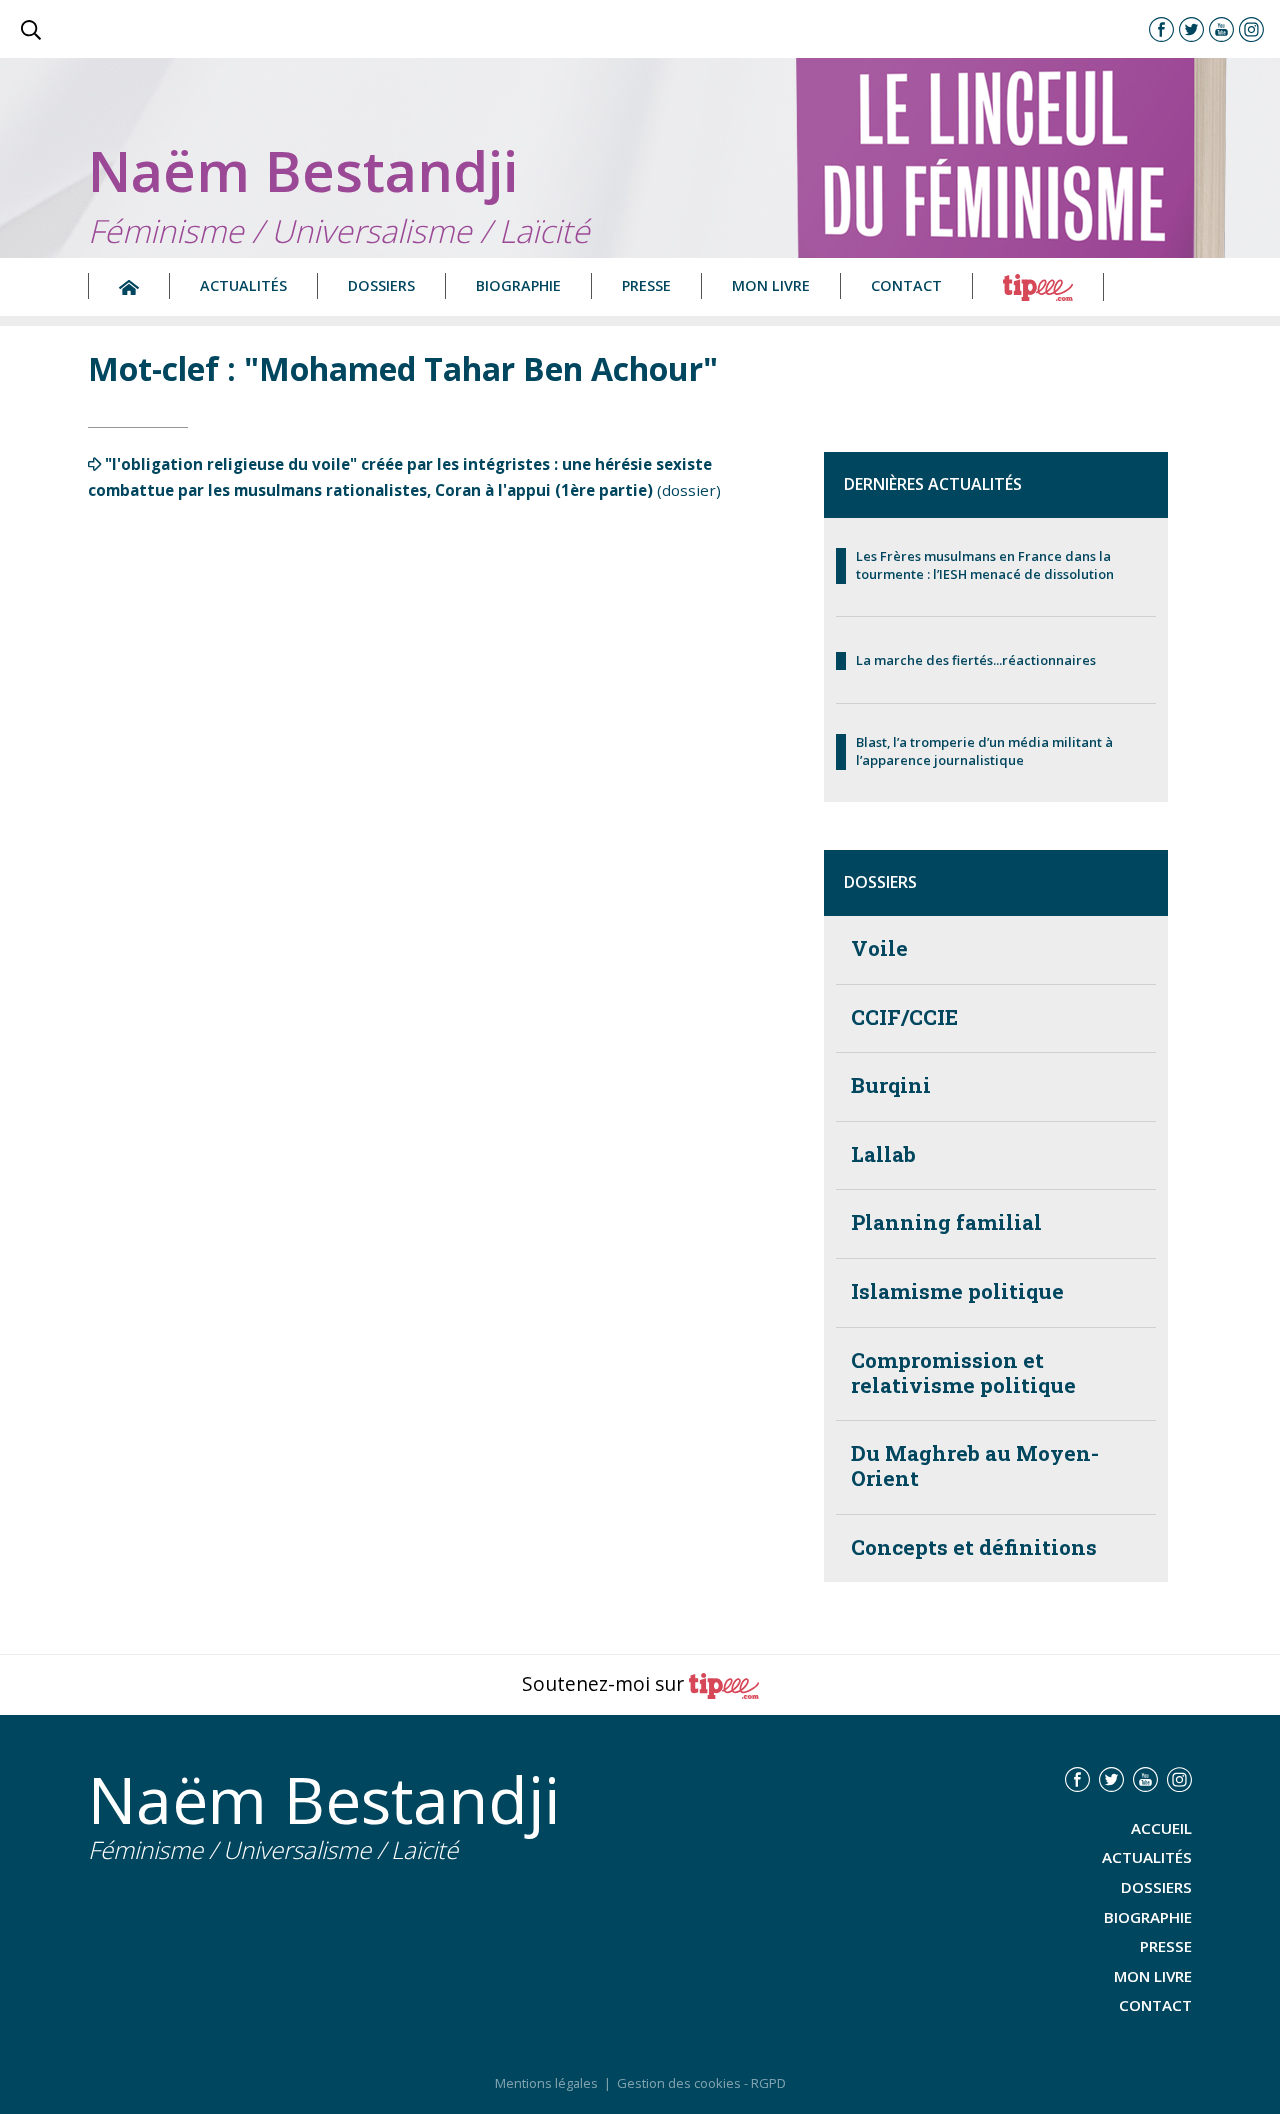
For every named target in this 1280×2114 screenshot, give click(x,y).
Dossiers (381, 285)
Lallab (883, 1154)
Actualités (243, 285)
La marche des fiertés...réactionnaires (976, 660)
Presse (646, 285)
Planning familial (946, 1222)
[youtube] (1221, 29)
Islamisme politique (957, 1291)
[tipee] (1038, 286)
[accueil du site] (129, 286)
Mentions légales (546, 2083)
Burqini (891, 1085)
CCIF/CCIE (904, 1017)
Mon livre (771, 285)
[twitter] (1191, 29)
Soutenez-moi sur (605, 1683)
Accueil (1161, 1828)
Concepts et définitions (974, 1547)
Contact (906, 285)
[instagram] (1251, 29)
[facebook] (1161, 29)
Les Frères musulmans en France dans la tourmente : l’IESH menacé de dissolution (985, 565)
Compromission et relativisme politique (963, 1373)
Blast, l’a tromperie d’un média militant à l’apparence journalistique (984, 751)
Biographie (518, 285)
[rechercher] (31, 29)
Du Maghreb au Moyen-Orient (975, 1466)
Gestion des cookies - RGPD (701, 2083)
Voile (879, 948)
